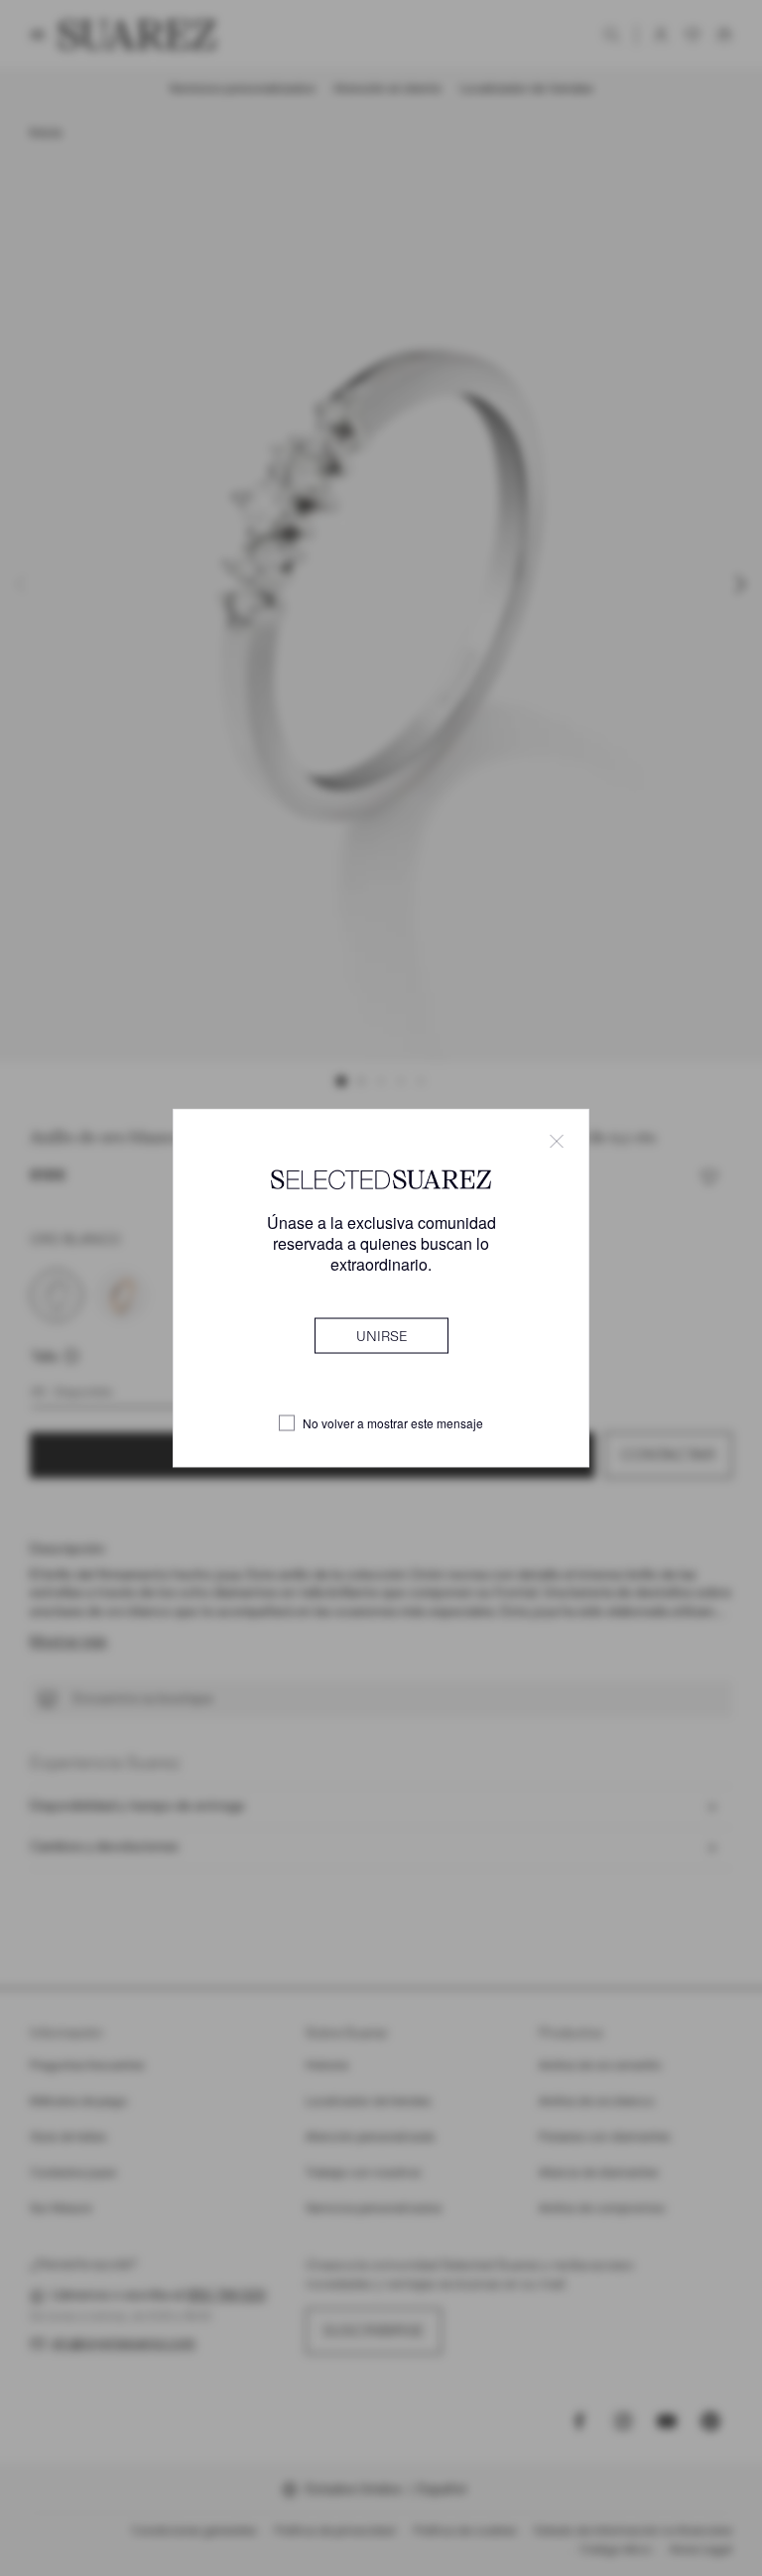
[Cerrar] (557, 1141)
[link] (381, 1336)
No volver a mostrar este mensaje (393, 1423)
